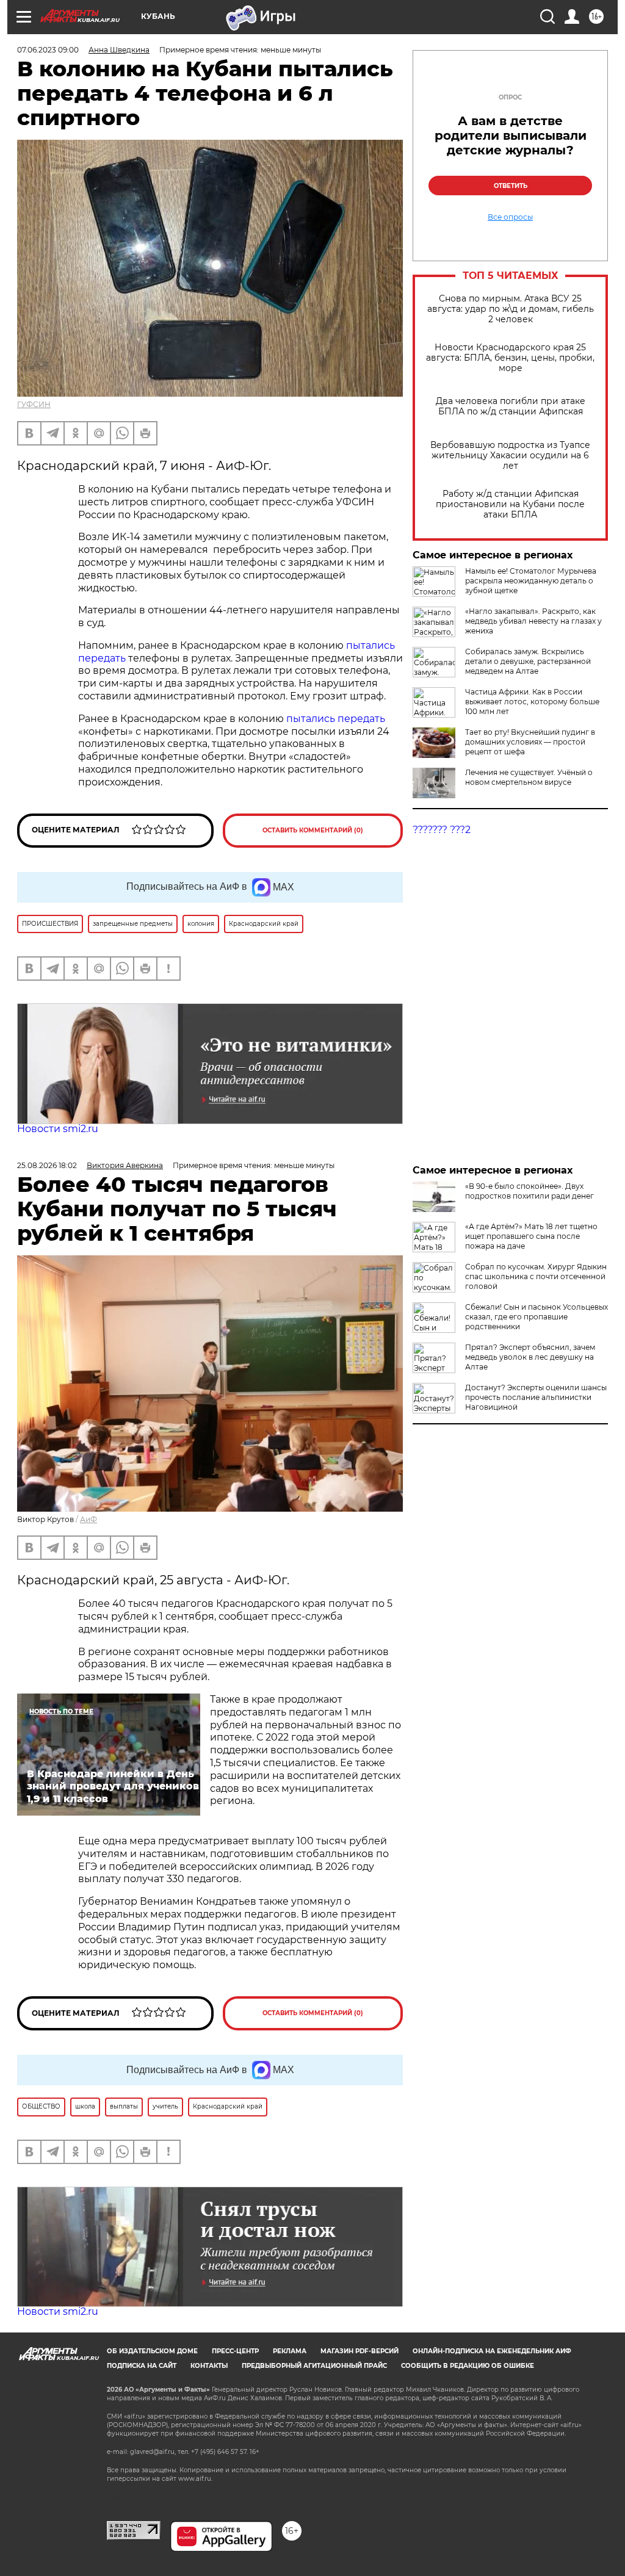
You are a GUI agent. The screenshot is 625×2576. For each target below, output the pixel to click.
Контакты (209, 2366)
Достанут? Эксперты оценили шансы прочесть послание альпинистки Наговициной (536, 1397)
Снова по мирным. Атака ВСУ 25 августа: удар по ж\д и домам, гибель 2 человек (511, 309)
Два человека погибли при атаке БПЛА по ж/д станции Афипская (511, 406)
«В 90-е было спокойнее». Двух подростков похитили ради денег (529, 1191)
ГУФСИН (34, 404)
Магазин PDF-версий (359, 2351)
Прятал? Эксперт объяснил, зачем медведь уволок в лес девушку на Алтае (530, 1357)
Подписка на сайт (142, 2366)
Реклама (290, 2351)
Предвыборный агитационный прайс (314, 2366)
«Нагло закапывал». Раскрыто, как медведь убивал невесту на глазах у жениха (533, 621)
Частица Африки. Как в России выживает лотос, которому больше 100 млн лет (532, 702)
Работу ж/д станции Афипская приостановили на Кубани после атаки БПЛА (510, 504)
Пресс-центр (235, 2351)
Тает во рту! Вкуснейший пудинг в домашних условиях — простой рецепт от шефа (530, 742)
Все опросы (510, 217)
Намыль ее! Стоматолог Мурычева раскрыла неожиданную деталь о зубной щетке (531, 581)
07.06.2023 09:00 (48, 50)
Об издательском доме (152, 2351)
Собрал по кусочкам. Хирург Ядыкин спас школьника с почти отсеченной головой (536, 1276)
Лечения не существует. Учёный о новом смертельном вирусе (529, 777)
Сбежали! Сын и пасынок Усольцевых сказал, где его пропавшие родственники (536, 1317)
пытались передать (336, 719)
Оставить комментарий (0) (313, 830)
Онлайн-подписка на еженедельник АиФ (492, 2351)
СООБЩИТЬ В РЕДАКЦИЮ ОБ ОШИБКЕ (468, 2366)
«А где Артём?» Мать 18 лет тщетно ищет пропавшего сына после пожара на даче (531, 1236)
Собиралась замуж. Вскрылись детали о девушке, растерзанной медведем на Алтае (528, 661)
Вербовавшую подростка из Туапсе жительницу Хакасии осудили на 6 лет (510, 456)
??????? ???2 (442, 830)
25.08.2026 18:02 (47, 1165)
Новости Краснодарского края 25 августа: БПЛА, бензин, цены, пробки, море (510, 358)
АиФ (89, 1519)
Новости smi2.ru (58, 1129)
